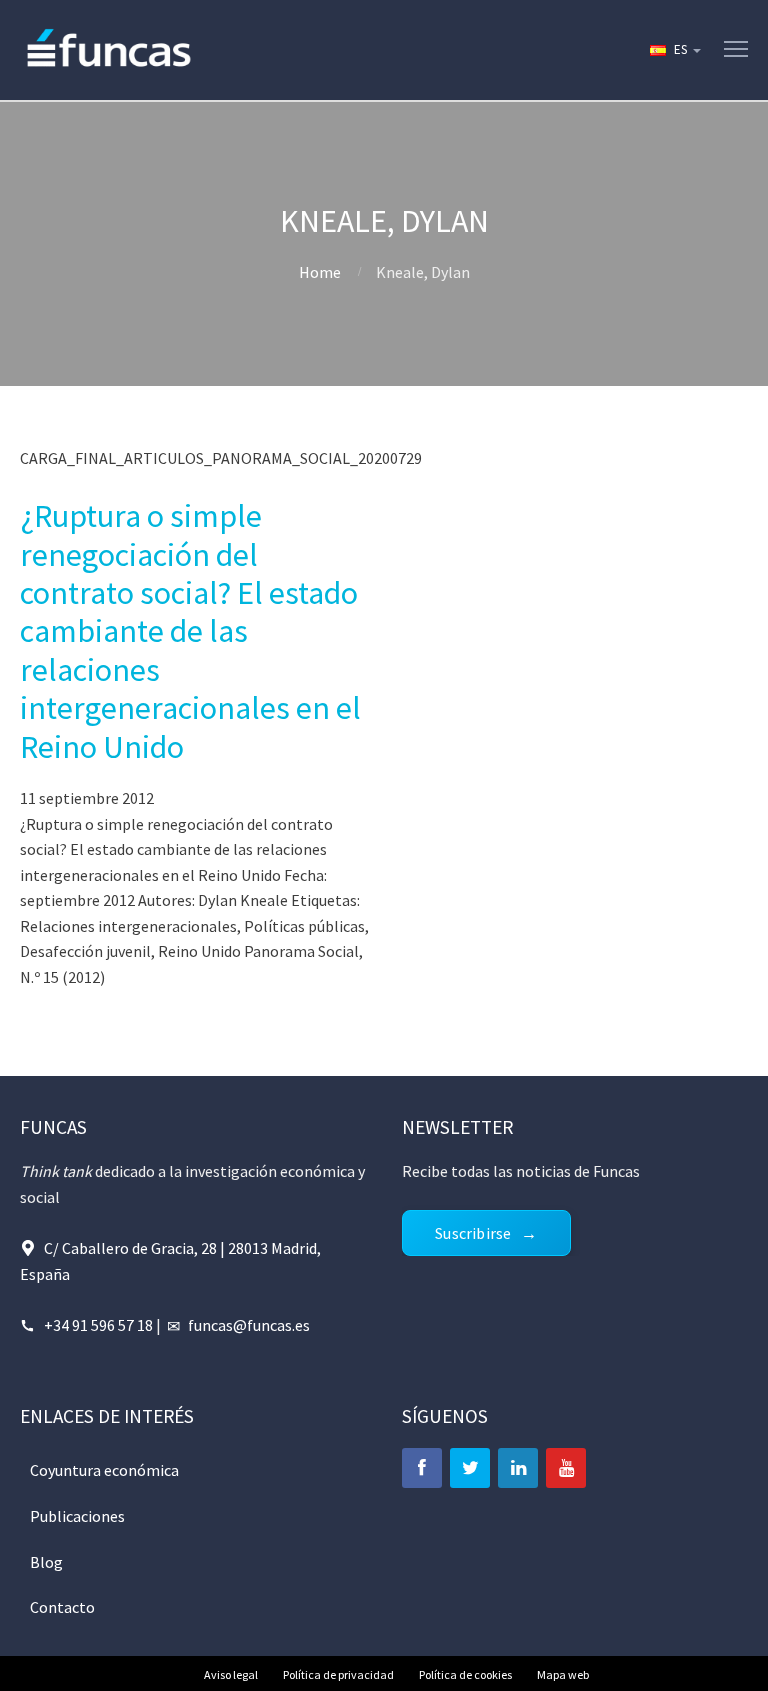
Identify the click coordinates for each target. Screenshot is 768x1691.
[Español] (674, 50)
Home (320, 272)
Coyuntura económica (104, 1470)
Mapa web (563, 1674)
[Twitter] (470, 1468)
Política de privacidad (338, 1674)
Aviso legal (231, 1674)
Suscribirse (473, 1233)
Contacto (62, 1607)
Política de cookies (465, 1674)
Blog (46, 1562)
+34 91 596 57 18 (98, 1325)
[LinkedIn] (518, 1468)
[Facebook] (422, 1468)
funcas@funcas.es (249, 1325)
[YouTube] (566, 1468)
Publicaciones (77, 1516)
